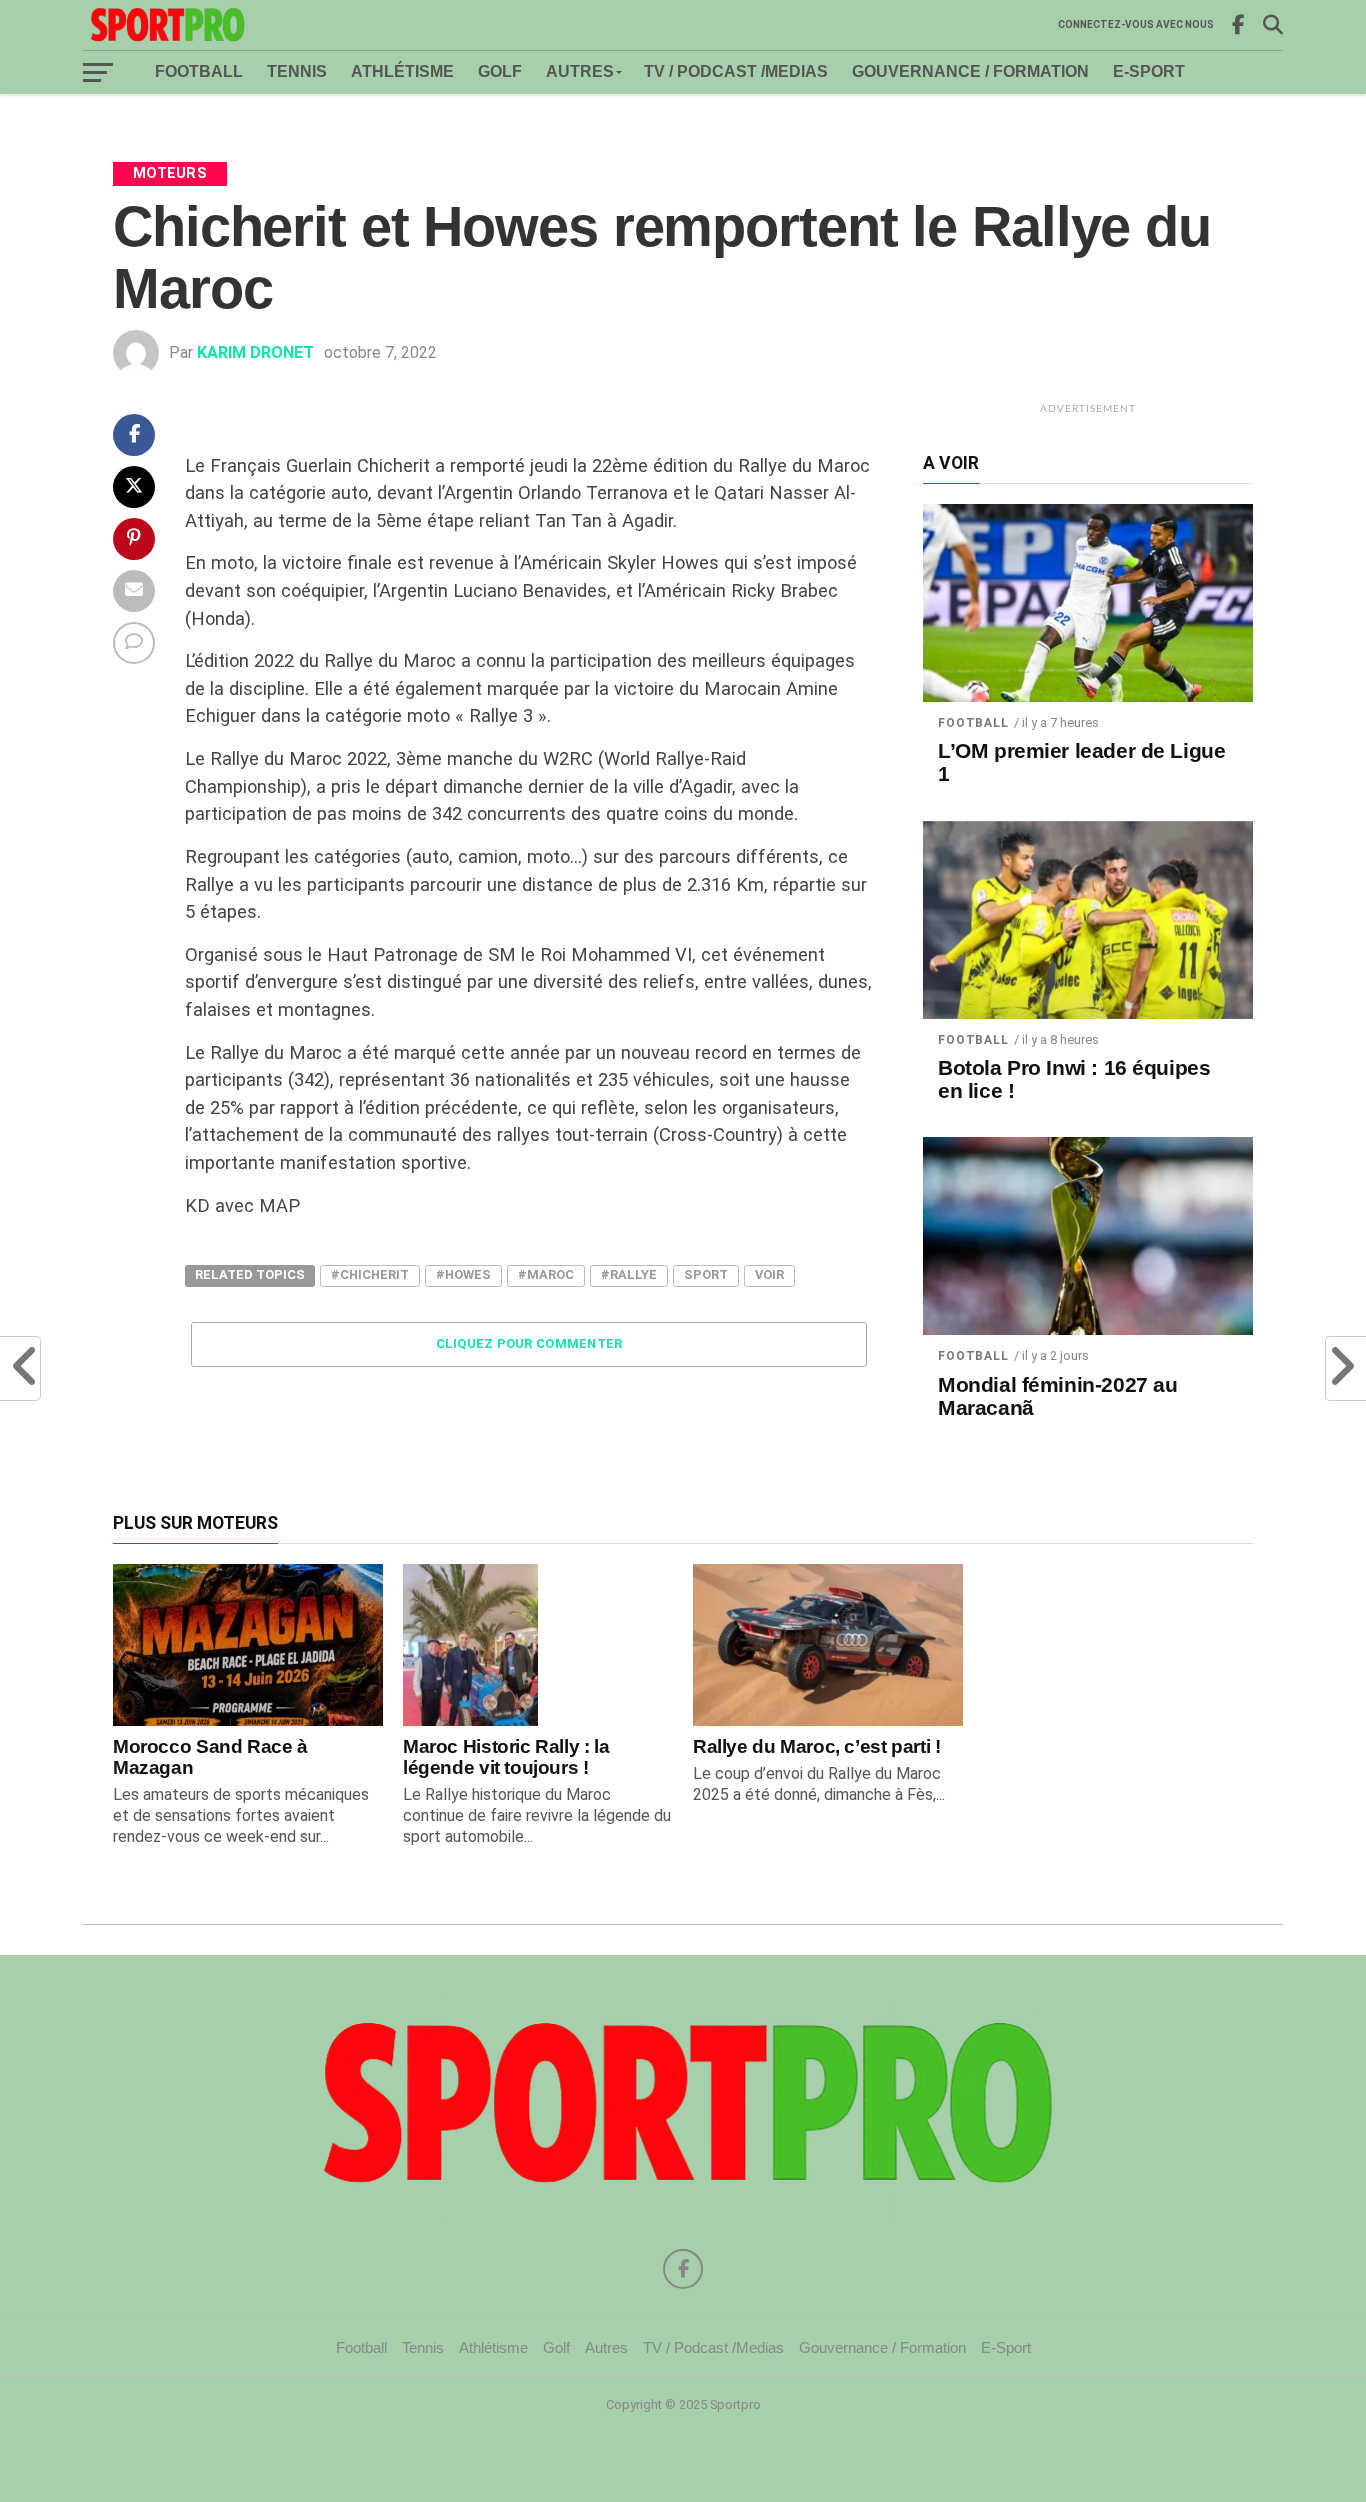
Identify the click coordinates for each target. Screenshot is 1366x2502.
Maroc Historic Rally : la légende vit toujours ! (506, 1757)
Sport (706, 1274)
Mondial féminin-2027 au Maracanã (1057, 1396)
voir (769, 1274)
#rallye (629, 1274)
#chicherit (370, 1274)
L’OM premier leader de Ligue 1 (1081, 762)
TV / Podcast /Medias (736, 71)
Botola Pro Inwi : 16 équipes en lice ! (1074, 1079)
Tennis (297, 71)
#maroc (546, 1274)
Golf (500, 71)
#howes (463, 1274)
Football (199, 71)
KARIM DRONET (255, 352)
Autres (580, 71)
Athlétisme (402, 71)
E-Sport (1149, 71)
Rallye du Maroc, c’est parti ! (816, 1746)
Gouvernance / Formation (970, 71)
